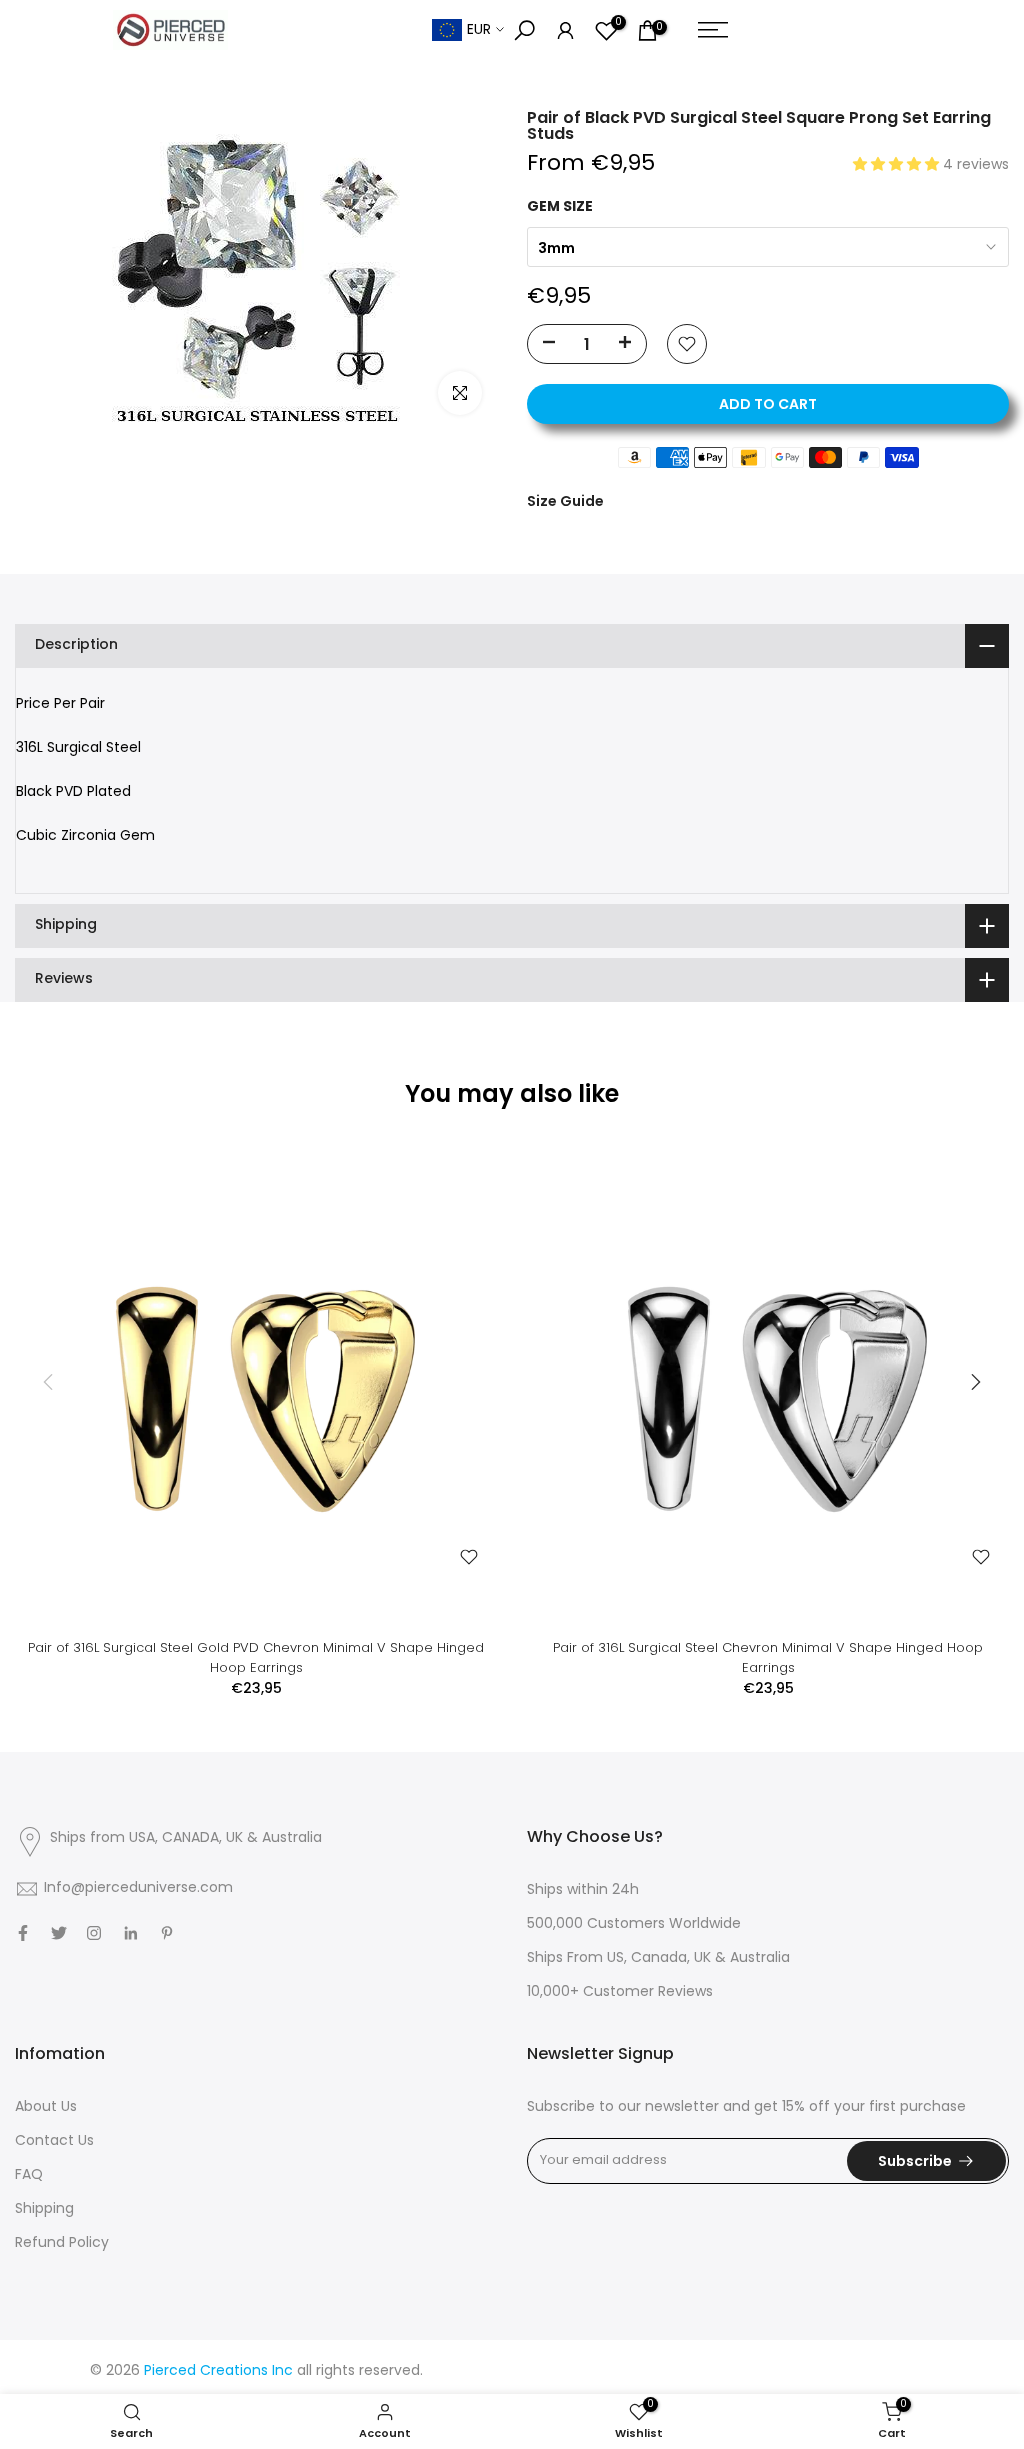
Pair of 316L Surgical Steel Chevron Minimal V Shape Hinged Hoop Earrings (768, 1657)
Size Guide (565, 501)
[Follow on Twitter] (59, 1933)
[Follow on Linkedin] (130, 1933)
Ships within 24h (583, 1890)
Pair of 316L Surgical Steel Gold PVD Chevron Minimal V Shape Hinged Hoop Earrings (256, 1657)
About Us (46, 2107)
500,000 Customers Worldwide (634, 1924)
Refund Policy (62, 2243)
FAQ (29, 2175)
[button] (898, 165)
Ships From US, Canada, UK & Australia (658, 1958)
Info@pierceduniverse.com (138, 1888)
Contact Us (54, 2141)
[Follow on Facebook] (23, 1933)
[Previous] (50, 1382)
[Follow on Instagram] (94, 1933)
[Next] (974, 1382)
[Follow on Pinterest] (167, 1933)
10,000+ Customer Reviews (620, 1992)
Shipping (44, 2209)
